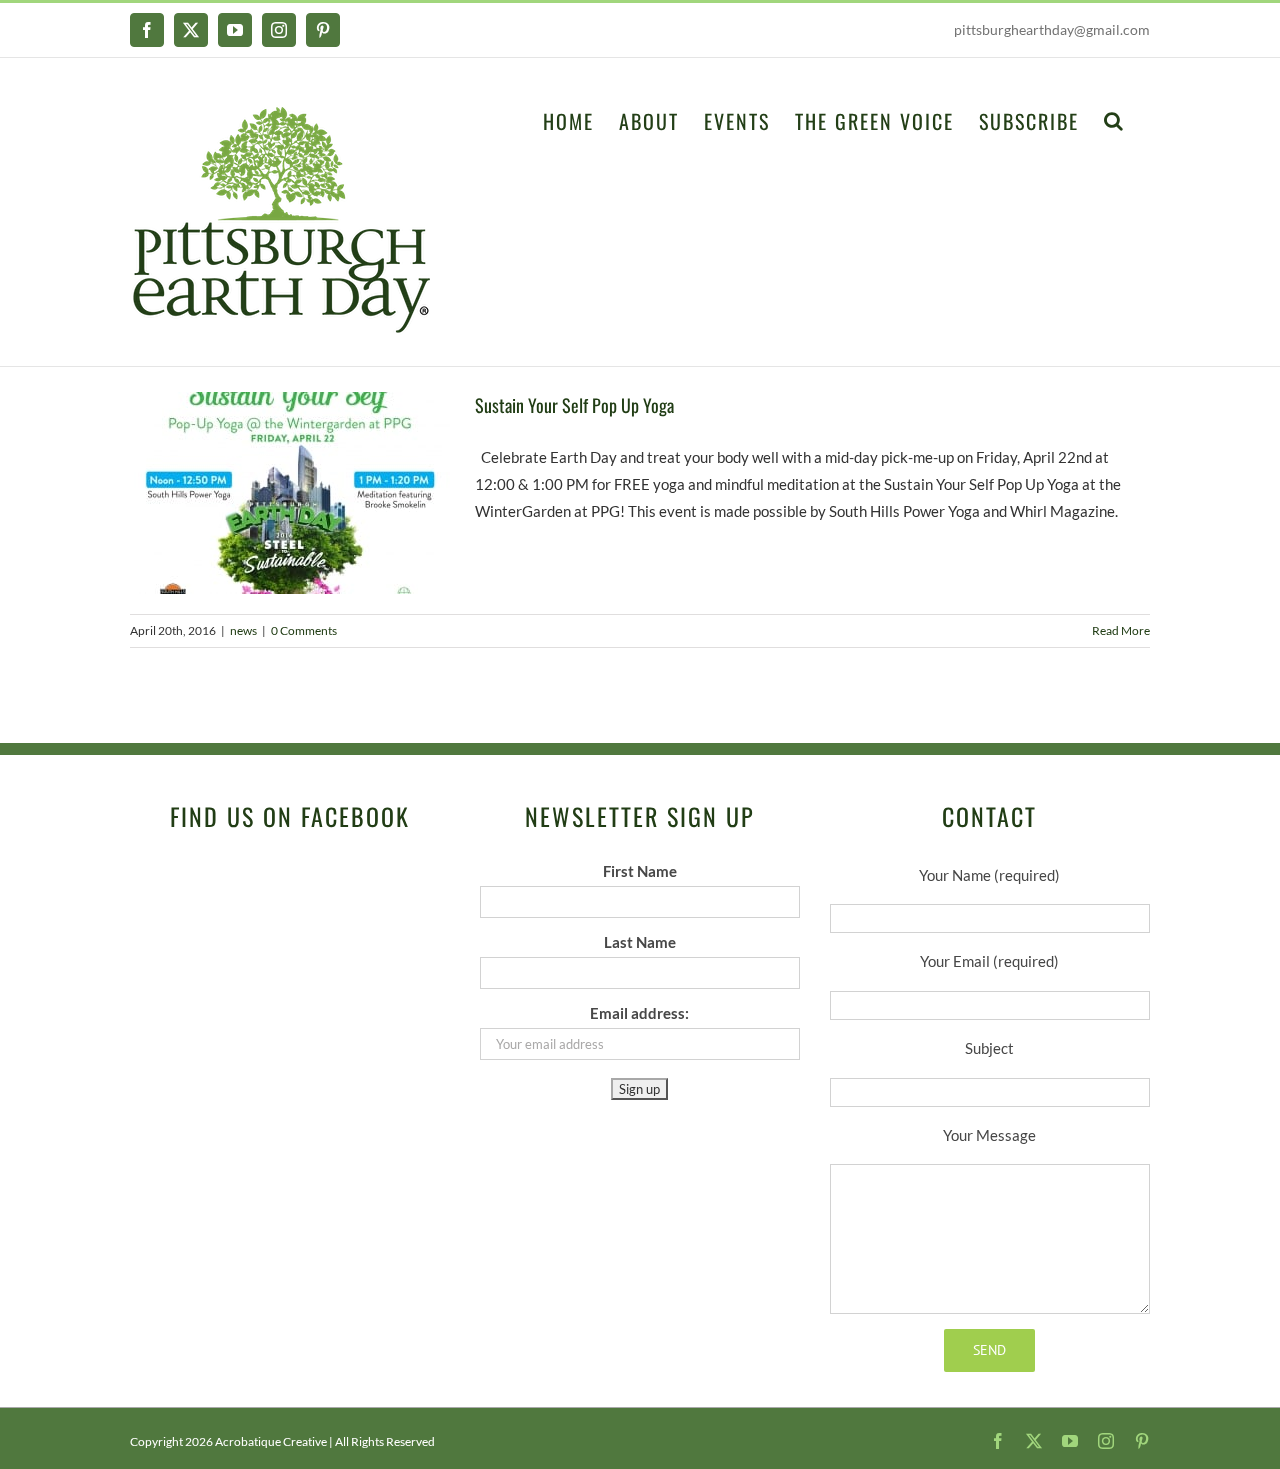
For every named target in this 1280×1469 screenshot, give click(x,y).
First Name (640, 871)
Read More (1121, 630)
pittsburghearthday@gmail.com (1052, 29)
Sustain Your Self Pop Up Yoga (574, 405)
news (243, 630)
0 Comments (304, 630)
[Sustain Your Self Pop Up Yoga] (290, 493)
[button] (1114, 119)
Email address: (639, 1013)
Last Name (640, 942)
